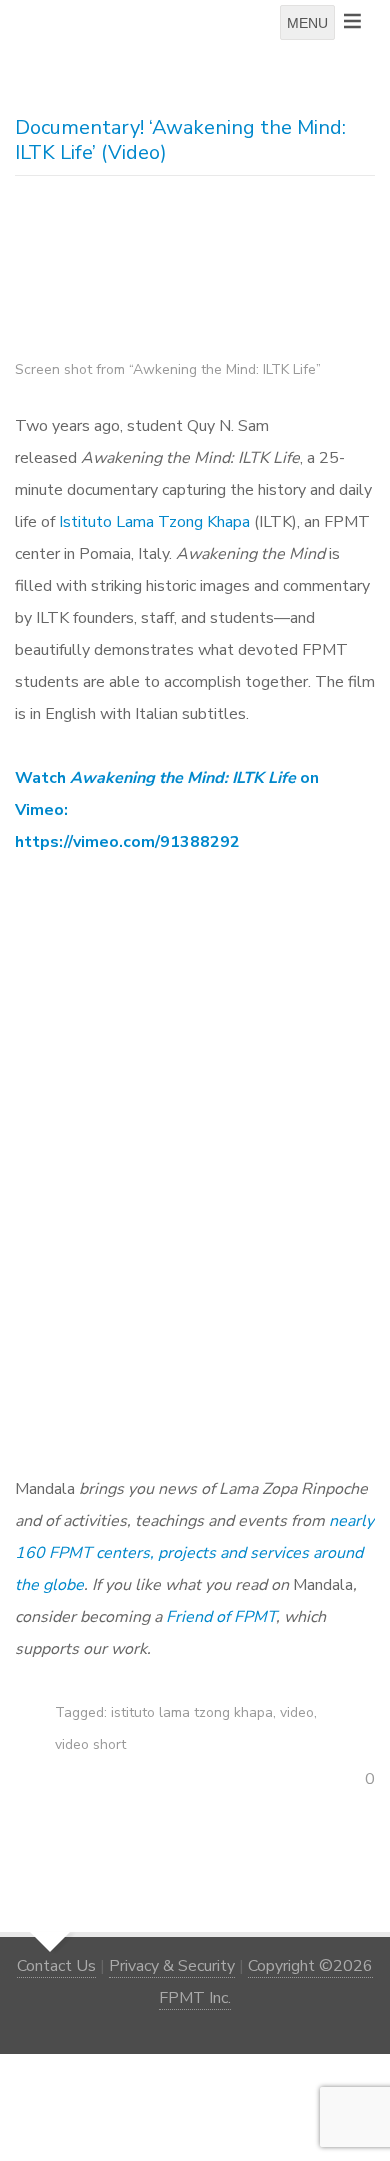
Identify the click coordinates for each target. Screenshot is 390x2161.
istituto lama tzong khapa (192, 1712)
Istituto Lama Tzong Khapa (154, 522)
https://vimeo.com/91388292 (127, 842)
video (297, 1712)
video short (90, 1744)
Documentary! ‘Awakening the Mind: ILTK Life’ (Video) (180, 140)
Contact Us (56, 1966)
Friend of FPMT (221, 1617)
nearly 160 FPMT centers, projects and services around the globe (194, 1553)
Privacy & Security (172, 1966)
